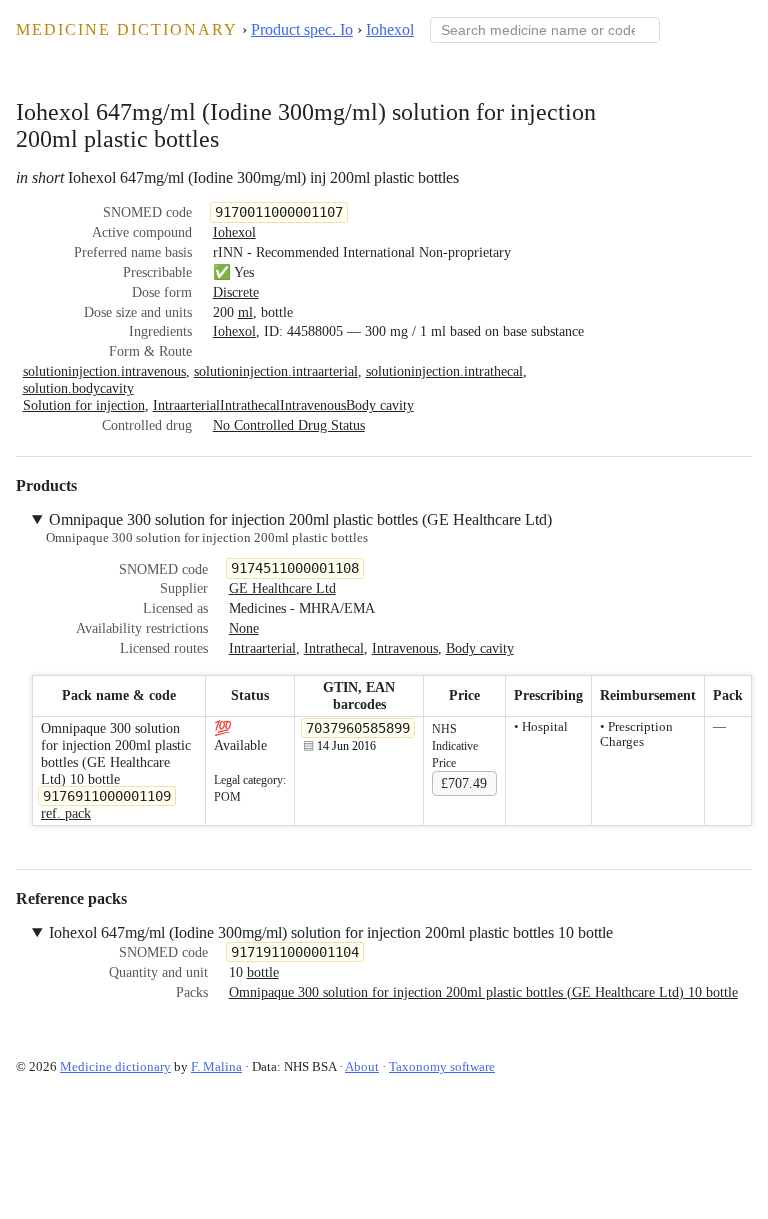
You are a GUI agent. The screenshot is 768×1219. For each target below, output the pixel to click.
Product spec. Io (302, 29)
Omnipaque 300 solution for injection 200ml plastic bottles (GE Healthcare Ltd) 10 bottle (483, 992)
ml (245, 312)
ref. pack (66, 813)
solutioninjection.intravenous (104, 371)
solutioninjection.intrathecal (444, 371)
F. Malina (216, 1066)
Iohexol (390, 29)
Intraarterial (186, 405)
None (244, 628)
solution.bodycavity (78, 388)
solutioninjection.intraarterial (276, 371)
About (362, 1066)
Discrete (236, 292)
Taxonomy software (442, 1066)
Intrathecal (250, 405)
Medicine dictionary (127, 29)
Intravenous (313, 405)
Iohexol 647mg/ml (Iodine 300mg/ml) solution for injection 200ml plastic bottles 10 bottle (331, 932)
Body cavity (380, 405)
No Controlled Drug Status (289, 425)
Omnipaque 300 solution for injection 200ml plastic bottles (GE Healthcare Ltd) (300, 519)
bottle (263, 972)
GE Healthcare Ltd (282, 588)
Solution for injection (84, 405)
